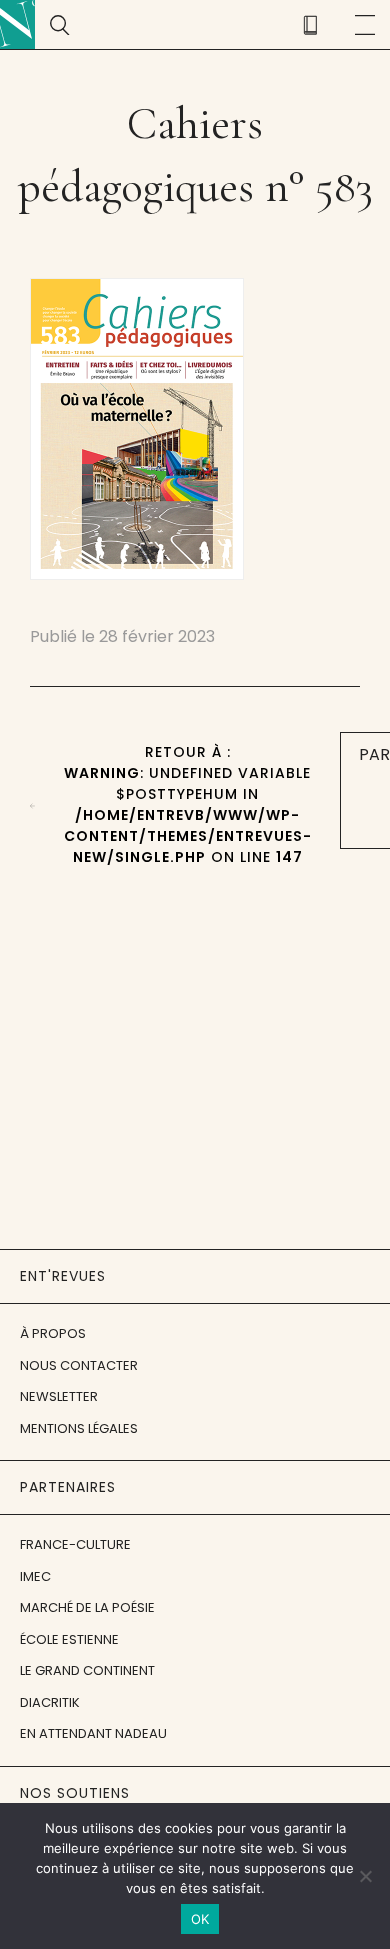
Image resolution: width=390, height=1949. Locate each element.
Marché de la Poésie (87, 1607)
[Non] (365, 1876)
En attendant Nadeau (93, 1733)
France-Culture (75, 1544)
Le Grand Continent (87, 1670)
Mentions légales (79, 1428)
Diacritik (50, 1702)
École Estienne (69, 1639)
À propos (53, 1333)
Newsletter (59, 1396)
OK (200, 1919)
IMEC (35, 1576)
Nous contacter (79, 1365)
